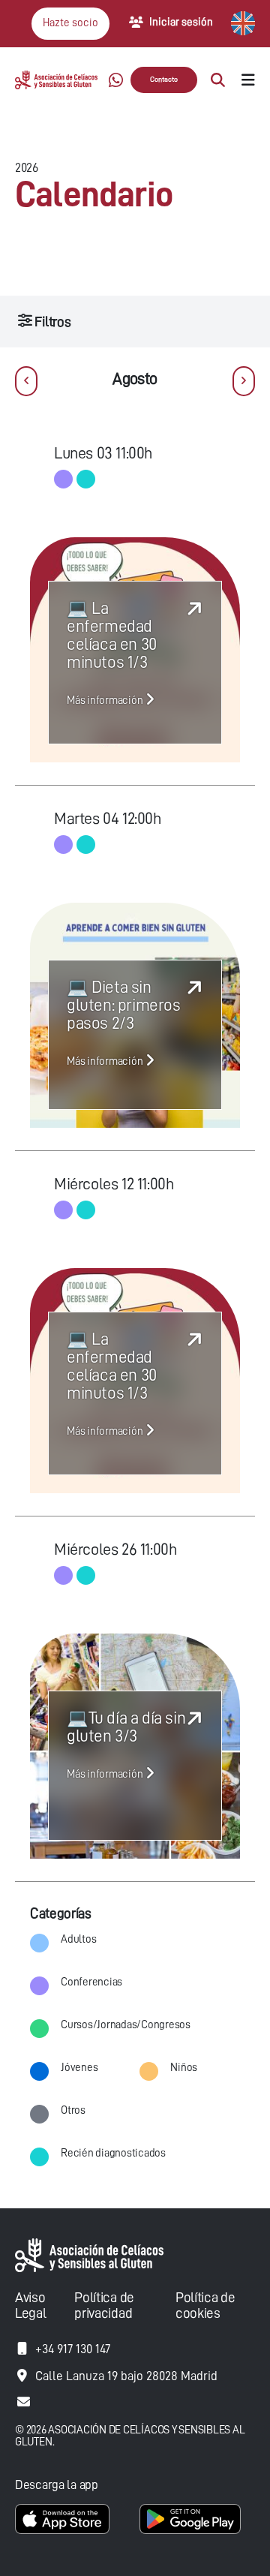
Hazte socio (70, 23)
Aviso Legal (30, 2305)
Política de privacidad (104, 2305)
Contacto (164, 80)
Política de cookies (205, 2305)
